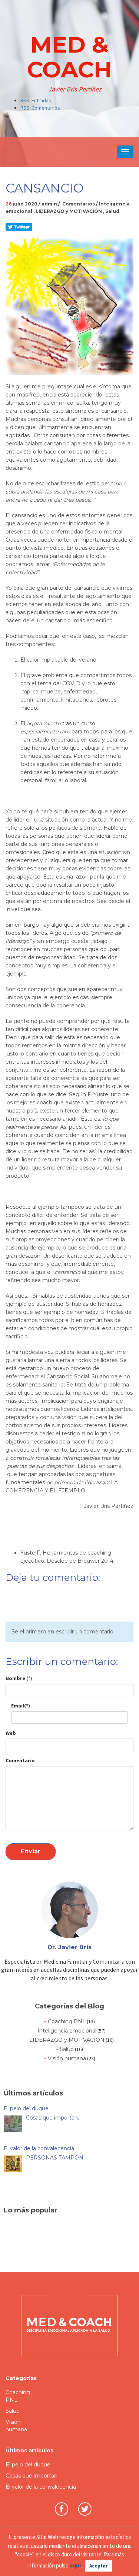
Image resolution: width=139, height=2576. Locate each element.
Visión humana (67, 2058)
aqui (75, 2565)
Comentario (20, 1760)
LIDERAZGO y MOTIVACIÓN (69, 211)
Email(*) (21, 1706)
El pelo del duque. (29, 2465)
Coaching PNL (67, 2021)
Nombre (19, 1678)
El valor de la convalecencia (41, 2487)
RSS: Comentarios (40, 108)
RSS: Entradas (36, 100)
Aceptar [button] (98, 2566)
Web (11, 1733)
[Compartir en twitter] (19, 227)
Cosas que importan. (32, 2476)
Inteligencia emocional (67, 2031)
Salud (112, 211)
